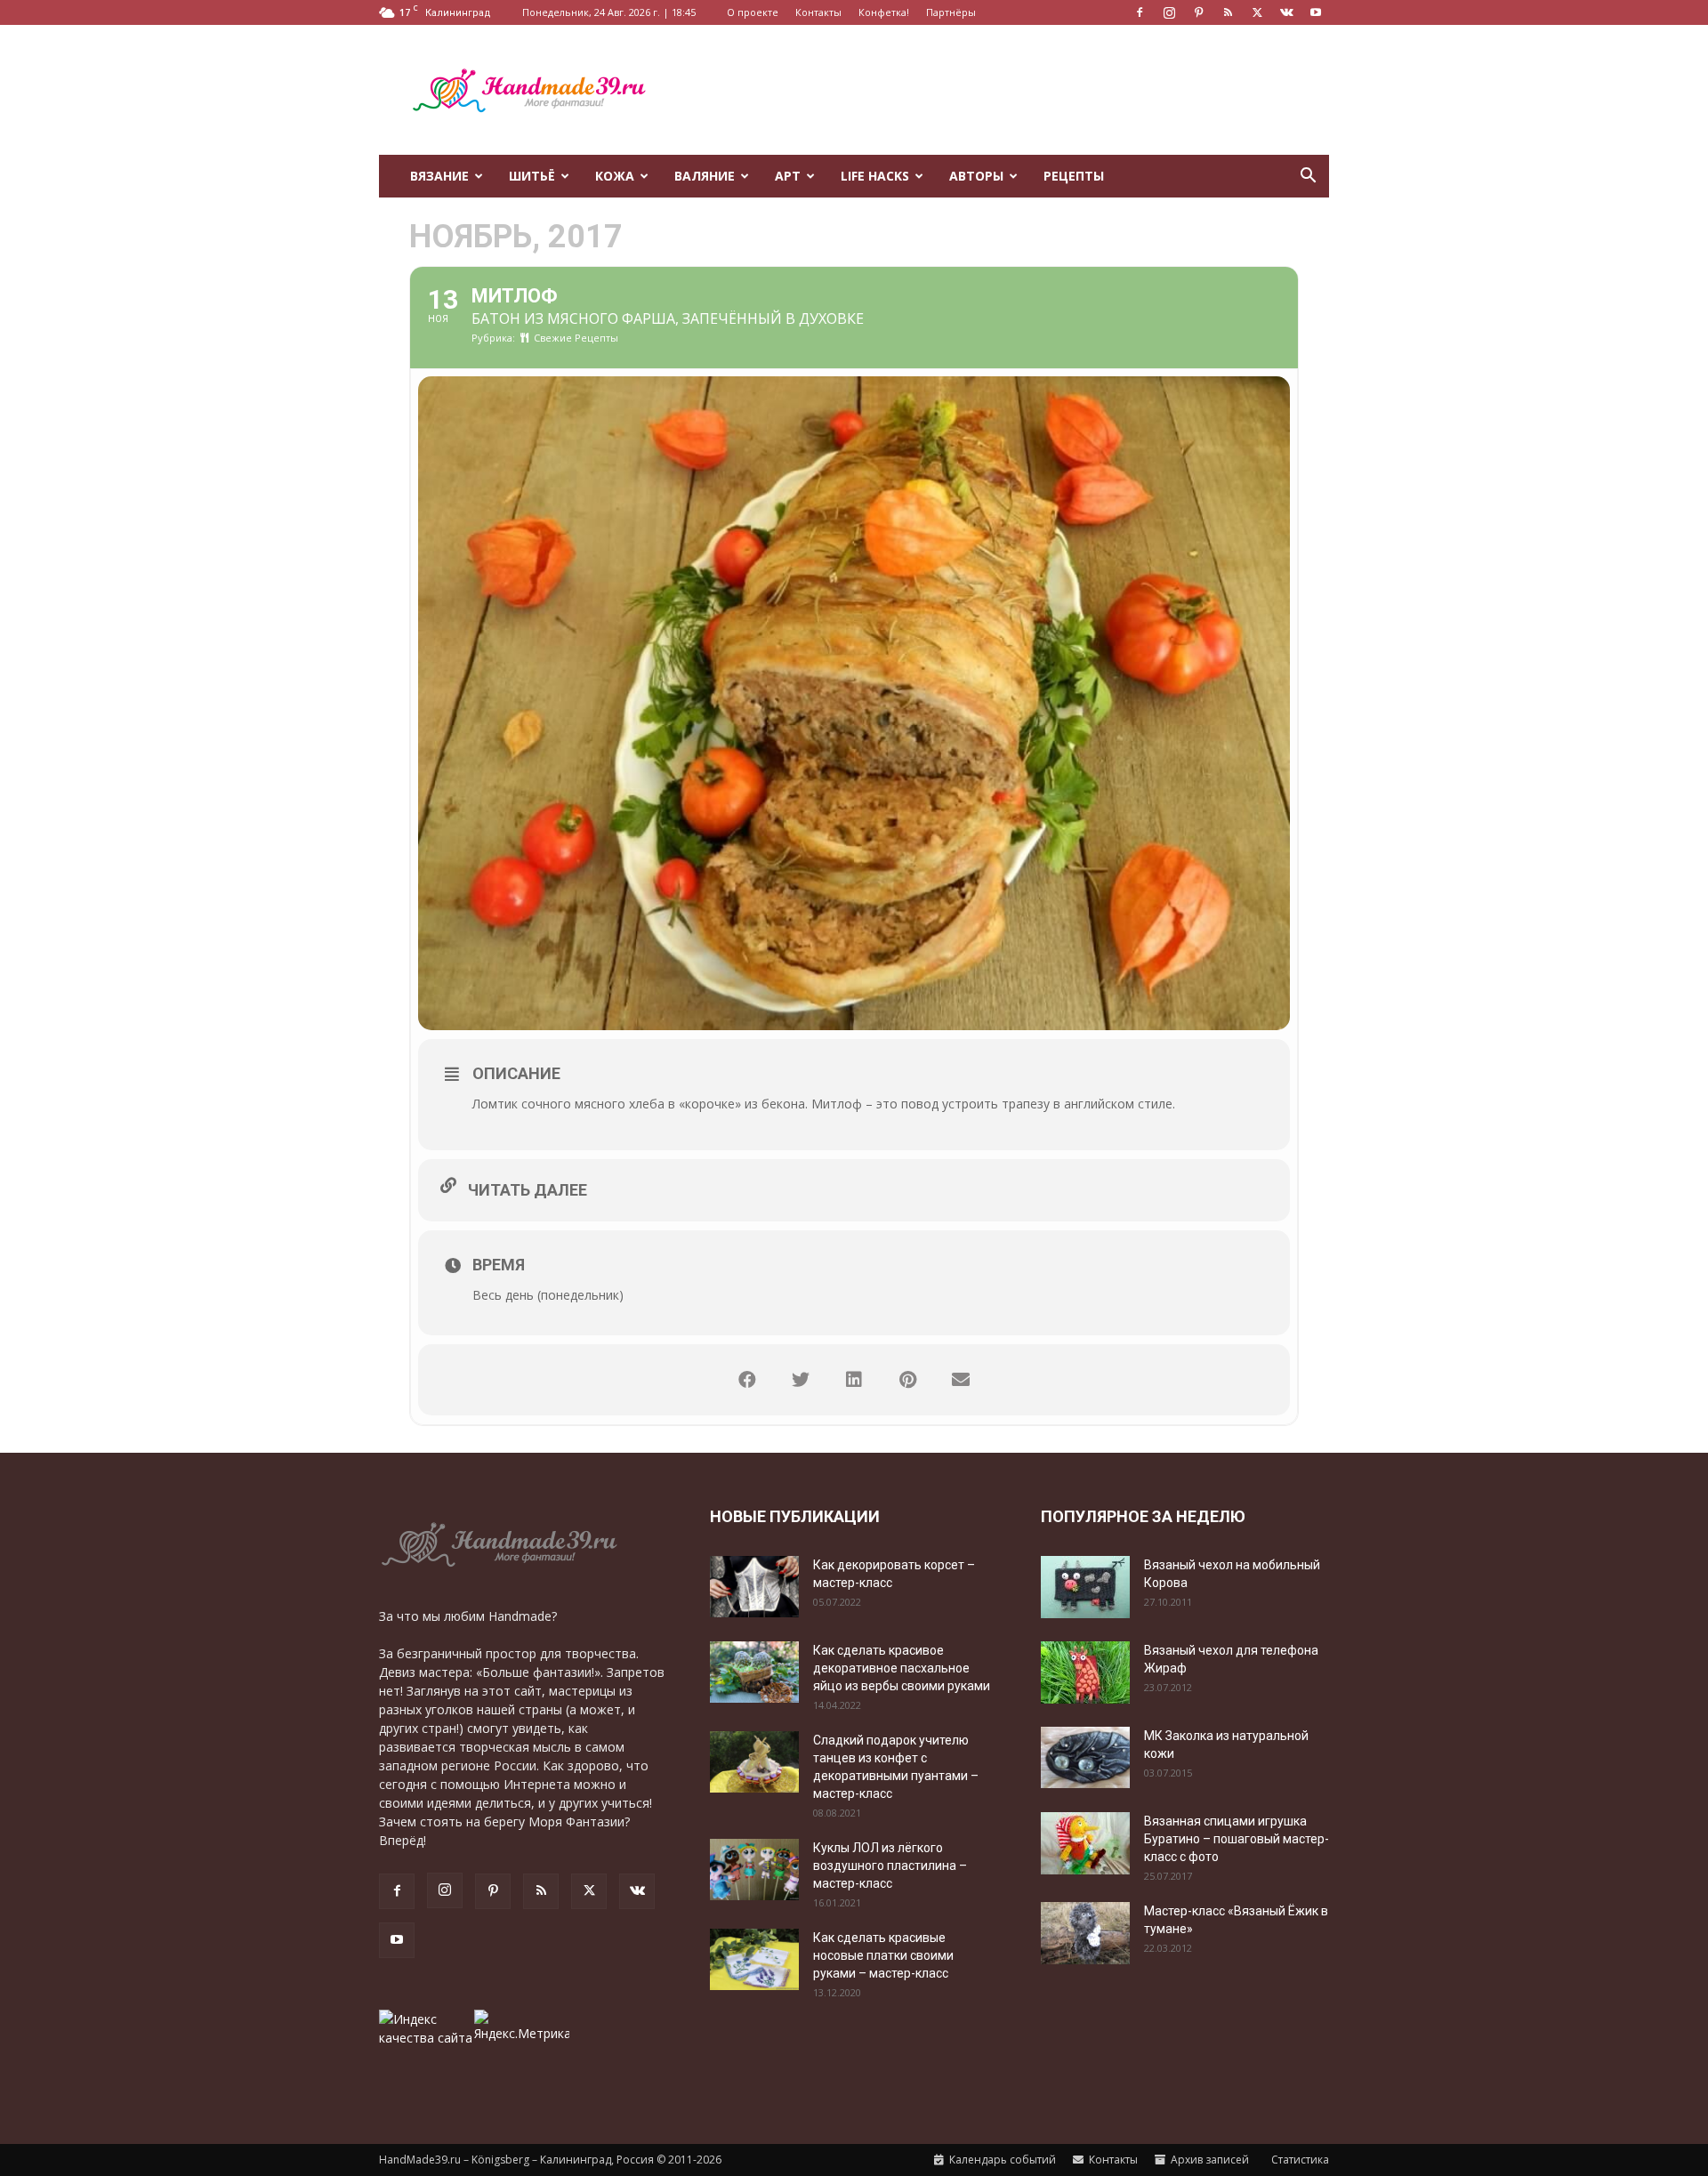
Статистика (1299, 2160)
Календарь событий (1001, 2160)
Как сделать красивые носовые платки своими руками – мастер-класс (883, 1955)
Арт (788, 176)
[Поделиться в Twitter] (801, 1380)
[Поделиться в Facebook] (747, 1380)
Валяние (705, 176)
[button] (1308, 177)
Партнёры (951, 12)
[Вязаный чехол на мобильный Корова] (1085, 1587)
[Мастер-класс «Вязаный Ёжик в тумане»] (1085, 1933)
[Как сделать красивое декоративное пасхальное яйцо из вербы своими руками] (754, 1672)
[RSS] (1228, 12)
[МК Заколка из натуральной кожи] (1085, 1757)
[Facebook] (1140, 12)
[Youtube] (1316, 12)
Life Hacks (875, 176)
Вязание (439, 176)
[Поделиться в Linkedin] (854, 1380)
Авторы (976, 176)
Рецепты (1074, 176)
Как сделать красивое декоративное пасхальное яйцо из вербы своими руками (902, 1668)
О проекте (753, 12)
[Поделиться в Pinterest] (907, 1380)
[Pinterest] (1198, 12)
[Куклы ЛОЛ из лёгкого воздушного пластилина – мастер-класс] (754, 1870)
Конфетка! (884, 12)
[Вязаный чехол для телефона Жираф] (1085, 1672)
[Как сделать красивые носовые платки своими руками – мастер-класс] (754, 1959)
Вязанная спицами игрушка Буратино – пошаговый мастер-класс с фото (1237, 1839)
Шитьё (532, 176)
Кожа (615, 176)
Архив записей (1208, 2160)
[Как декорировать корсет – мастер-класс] (754, 1587)
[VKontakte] (1286, 12)
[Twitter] (1257, 12)
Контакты (818, 12)
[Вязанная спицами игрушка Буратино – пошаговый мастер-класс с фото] (1085, 1843)
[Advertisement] (1005, 90)
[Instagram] (1169, 12)
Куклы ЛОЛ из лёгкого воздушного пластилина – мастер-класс (890, 1866)
